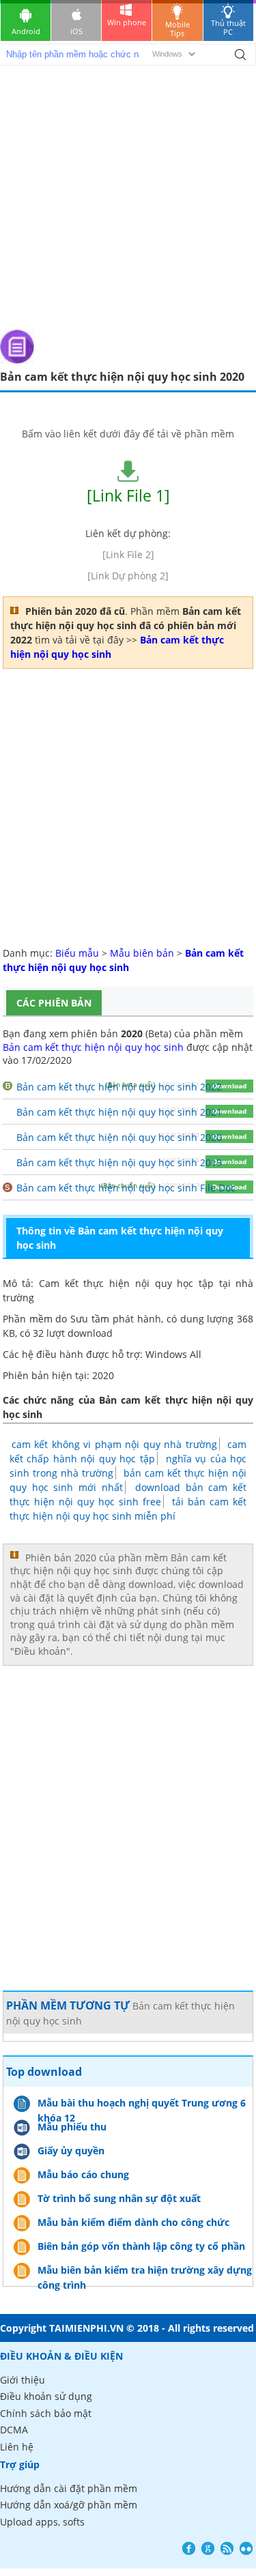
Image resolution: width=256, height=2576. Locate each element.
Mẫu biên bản (142, 953)
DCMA (14, 2430)
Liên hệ (17, 2447)
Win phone (127, 22)
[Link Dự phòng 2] (128, 576)
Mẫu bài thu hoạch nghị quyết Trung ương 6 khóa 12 (142, 2104)
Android (26, 31)
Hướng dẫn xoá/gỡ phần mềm (69, 2505)
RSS (227, 2548)
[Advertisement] (128, 195)
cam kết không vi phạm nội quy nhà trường (114, 1444)
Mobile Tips (177, 29)
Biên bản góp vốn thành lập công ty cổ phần (141, 2246)
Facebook (189, 2548)
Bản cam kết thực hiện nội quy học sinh (93, 1047)
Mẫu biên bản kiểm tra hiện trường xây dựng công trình (145, 2272)
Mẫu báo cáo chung (83, 2174)
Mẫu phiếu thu (72, 2127)
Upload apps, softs (42, 2522)
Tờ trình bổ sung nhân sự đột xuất (119, 2198)
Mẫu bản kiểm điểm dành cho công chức (133, 2222)
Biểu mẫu (77, 953)
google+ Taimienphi (208, 2548)
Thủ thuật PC (228, 27)
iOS (76, 31)
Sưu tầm (90, 1319)
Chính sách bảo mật (46, 2413)
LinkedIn (246, 2548)
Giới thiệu (23, 2380)
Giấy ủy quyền (71, 2151)
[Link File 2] (128, 554)
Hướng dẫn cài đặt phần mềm (69, 2488)
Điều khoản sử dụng (46, 2396)
